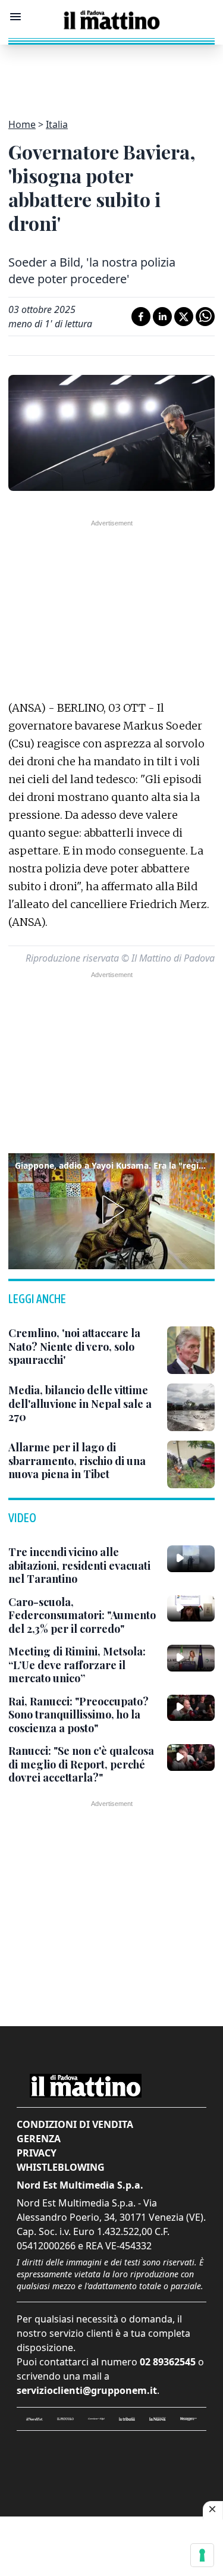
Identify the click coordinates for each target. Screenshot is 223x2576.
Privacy (37, 2153)
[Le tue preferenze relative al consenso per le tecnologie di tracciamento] (202, 2555)
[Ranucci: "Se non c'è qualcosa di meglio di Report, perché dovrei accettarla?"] (191, 1757)
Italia (57, 124)
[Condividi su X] (184, 317)
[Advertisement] (112, 74)
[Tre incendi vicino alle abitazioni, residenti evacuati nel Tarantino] (191, 1558)
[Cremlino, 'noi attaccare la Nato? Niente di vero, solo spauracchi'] (191, 1350)
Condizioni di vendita (75, 2124)
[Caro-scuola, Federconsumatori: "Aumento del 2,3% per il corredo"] (191, 1608)
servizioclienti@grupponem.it (87, 2390)
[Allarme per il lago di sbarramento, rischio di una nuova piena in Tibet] (191, 1464)
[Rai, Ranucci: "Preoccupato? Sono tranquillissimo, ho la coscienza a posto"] (191, 1708)
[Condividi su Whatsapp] (205, 317)
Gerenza (39, 2139)
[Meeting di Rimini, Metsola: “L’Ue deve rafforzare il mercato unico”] (191, 1658)
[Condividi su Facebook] (141, 317)
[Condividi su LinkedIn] (162, 317)
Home (22, 124)
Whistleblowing (61, 2167)
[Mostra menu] (15, 17)
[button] (111, 1210)
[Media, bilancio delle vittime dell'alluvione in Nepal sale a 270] (191, 1407)
